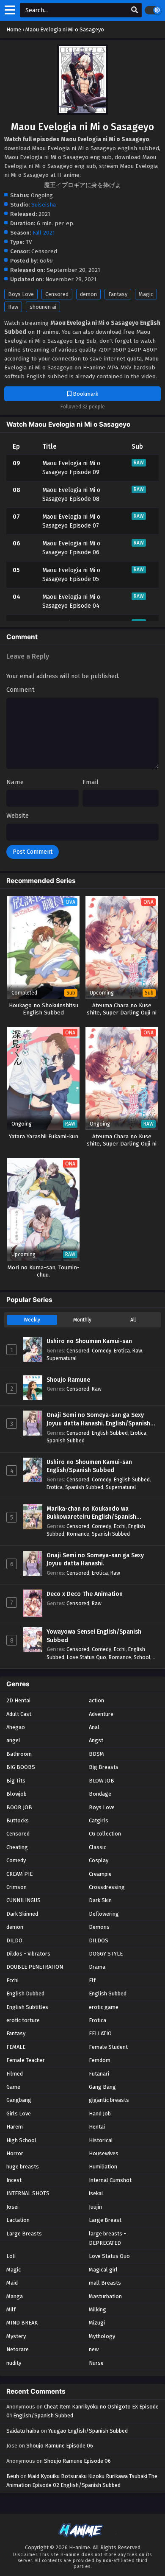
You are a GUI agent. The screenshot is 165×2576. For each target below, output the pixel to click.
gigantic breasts (109, 2100)
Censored (57, 294)
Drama (97, 1967)
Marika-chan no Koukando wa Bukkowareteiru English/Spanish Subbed (91, 1513)
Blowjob (16, 1794)
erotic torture (23, 2020)
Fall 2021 (44, 233)
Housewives (104, 2153)
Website (18, 816)
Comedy (102, 1351)
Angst (96, 1740)
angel (13, 1740)
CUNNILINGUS (23, 1900)
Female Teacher (26, 2060)
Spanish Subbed (66, 1440)
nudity (14, 2363)
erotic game (104, 2007)
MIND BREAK (22, 2323)
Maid (12, 2283)
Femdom (100, 2060)
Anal (94, 1727)
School (142, 1657)
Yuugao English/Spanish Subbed (88, 2431)
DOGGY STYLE (106, 1954)
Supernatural (62, 1358)
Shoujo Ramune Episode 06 (60, 2446)
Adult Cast (19, 1714)
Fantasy (118, 294)
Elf (92, 1980)
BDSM (96, 1754)
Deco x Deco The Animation (85, 1594)
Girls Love (19, 2114)
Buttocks (18, 1820)
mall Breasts (105, 2283)
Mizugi (97, 2323)
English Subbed (110, 1433)
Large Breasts (24, 2234)
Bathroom (19, 1754)
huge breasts (23, 2167)
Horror (15, 2153)
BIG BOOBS (21, 1767)
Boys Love (21, 294)
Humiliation (103, 2167)
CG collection (105, 1834)
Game (13, 2087)
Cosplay (99, 1860)
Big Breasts (104, 1767)
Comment (21, 690)
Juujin (95, 2207)
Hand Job (100, 2114)
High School (21, 2140)
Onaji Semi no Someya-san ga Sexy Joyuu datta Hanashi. (95, 1560)
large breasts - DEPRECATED (107, 2238)
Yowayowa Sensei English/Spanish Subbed (94, 1636)
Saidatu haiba (23, 2431)
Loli (11, 2256)
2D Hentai (18, 1700)
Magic (146, 294)
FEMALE (16, 2047)
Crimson (16, 1887)
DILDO (14, 1940)
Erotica (122, 1351)
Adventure (101, 1714)
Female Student (108, 2047)
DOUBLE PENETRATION (35, 1967)
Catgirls (99, 1820)
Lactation (18, 2220)
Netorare (18, 2349)
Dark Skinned (22, 1914)
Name (15, 782)
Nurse (96, 2363)
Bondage (100, 1794)
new (94, 2349)
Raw (13, 307)
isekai (96, 2193)
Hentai (97, 2127)
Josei (12, 2207)
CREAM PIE (19, 1874)
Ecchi (120, 1526)
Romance (78, 1534)
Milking (98, 2309)
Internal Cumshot (110, 2180)
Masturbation (105, 2296)
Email (91, 782)
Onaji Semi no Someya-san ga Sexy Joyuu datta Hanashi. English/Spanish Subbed (98, 1419)
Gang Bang (102, 2087)
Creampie (100, 1874)
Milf (11, 2309)
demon (88, 294)
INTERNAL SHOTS (28, 2193)
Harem (15, 2127)
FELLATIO (100, 2033)
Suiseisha (44, 205)
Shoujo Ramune (68, 1380)
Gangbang (19, 2100)
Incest (14, 2180)
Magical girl (103, 2270)
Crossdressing (107, 1887)
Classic (98, 1847)
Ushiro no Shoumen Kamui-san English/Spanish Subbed (89, 1466)
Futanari (99, 2074)
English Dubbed (25, 1993)
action (96, 1700)
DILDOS (99, 1940)
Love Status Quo (87, 1657)
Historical (101, 2140)
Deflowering (104, 1914)
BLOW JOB (102, 1781)
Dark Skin (100, 1900)
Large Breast (105, 2220)
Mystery (16, 2336)
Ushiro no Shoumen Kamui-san (89, 1341)
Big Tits (16, 1781)
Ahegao (16, 1727)
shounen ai (43, 307)
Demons (99, 1927)
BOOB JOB (19, 1807)
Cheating (17, 1847)
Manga (15, 2296)
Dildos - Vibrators (28, 1954)
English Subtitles (27, 2007)
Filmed (15, 2074)
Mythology (102, 2336)
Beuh (13, 2476)
